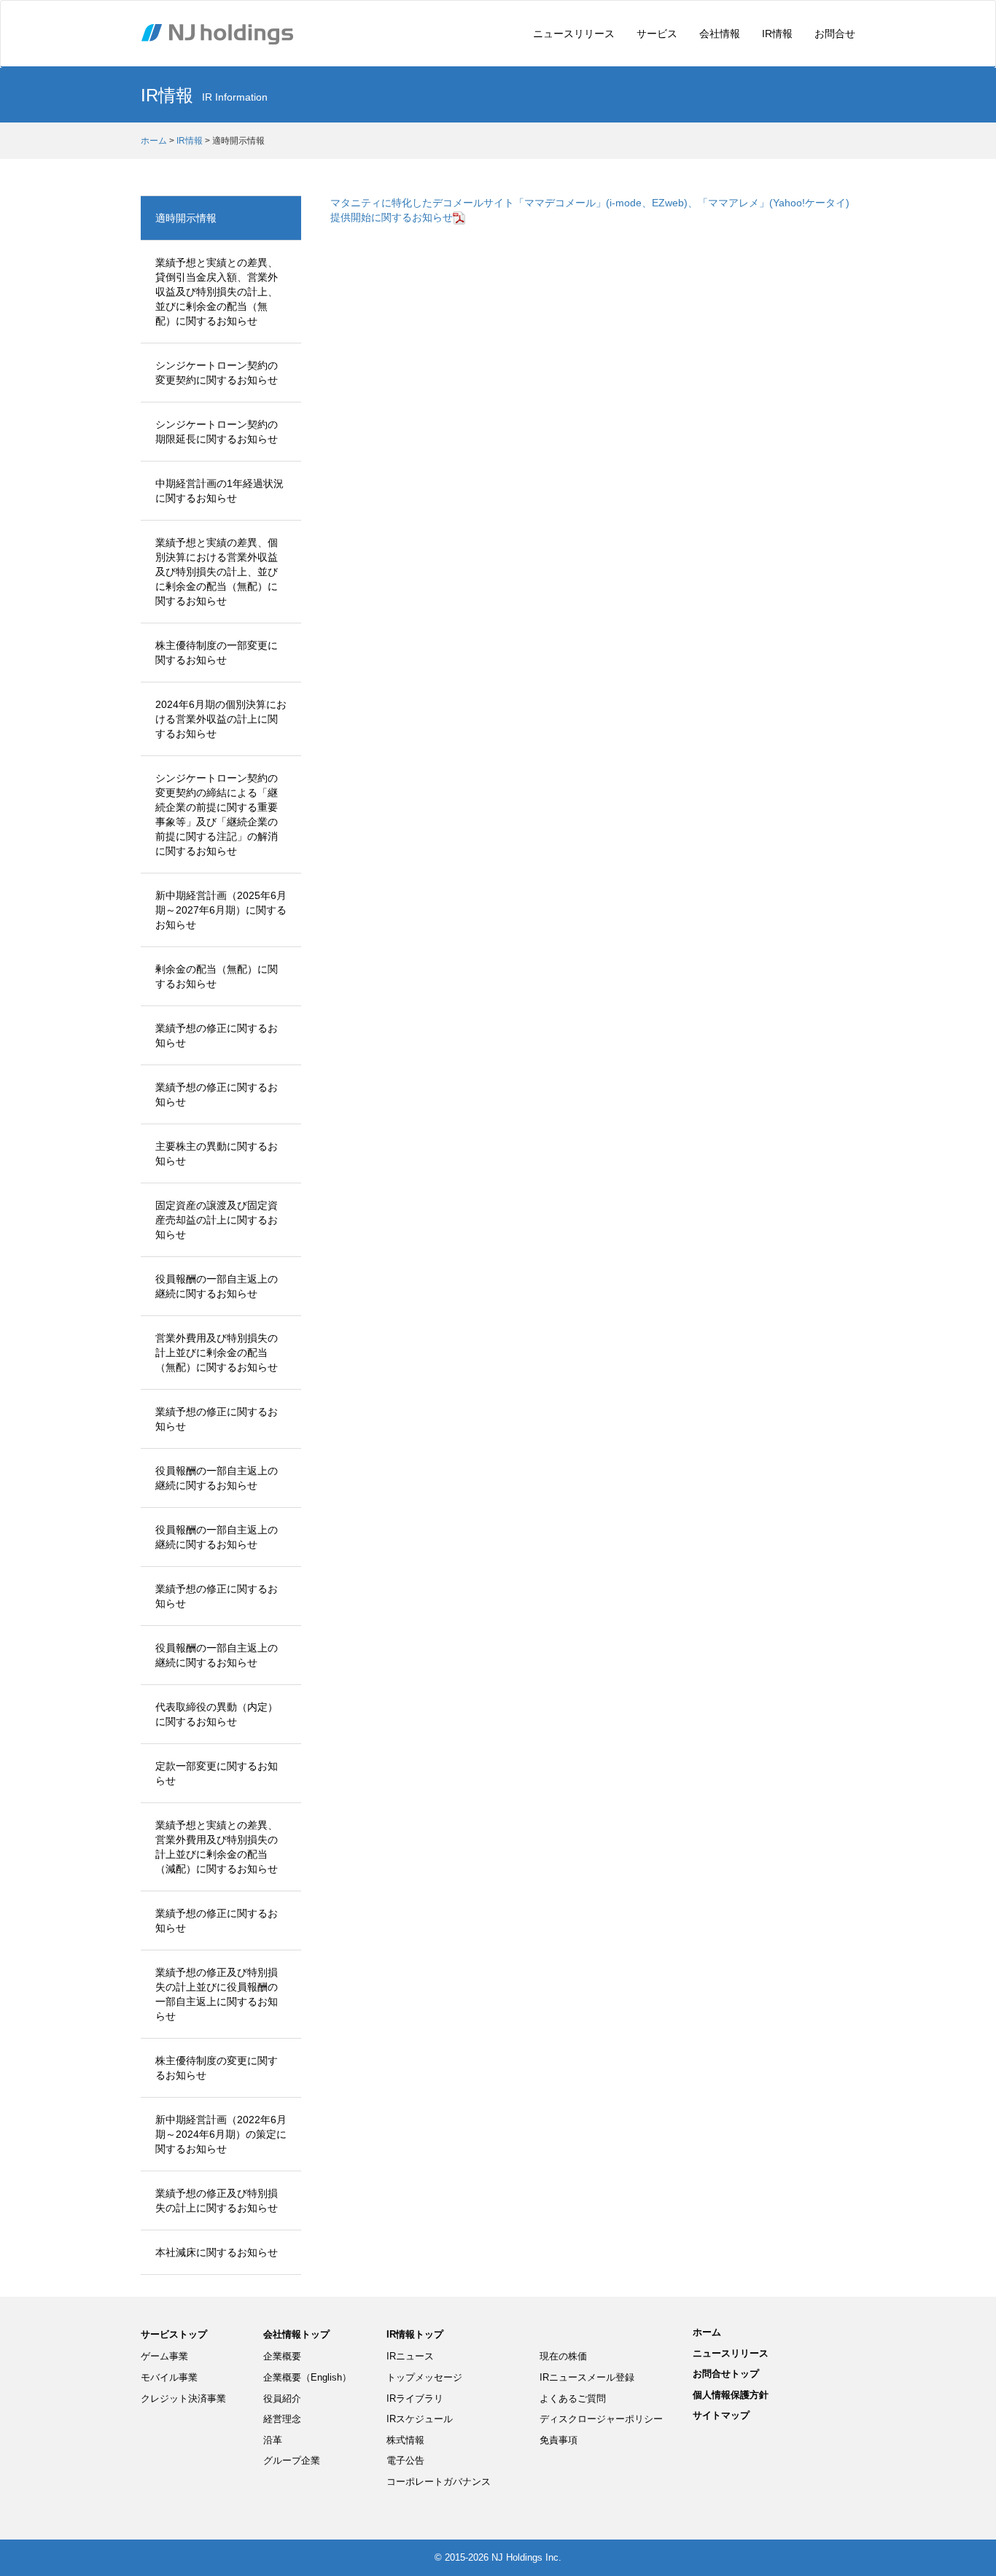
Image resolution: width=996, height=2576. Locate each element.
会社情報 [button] (720, 34)
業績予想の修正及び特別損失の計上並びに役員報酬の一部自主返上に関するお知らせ (217, 1994)
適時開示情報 (186, 218)
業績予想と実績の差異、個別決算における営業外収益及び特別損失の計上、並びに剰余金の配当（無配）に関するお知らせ (217, 572)
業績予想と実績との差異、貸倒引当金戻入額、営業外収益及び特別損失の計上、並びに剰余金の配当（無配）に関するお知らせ (217, 292)
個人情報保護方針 (731, 2395)
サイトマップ (721, 2415)
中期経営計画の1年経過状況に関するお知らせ (219, 491)
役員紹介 (282, 2398)
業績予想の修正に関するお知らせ (217, 1035)
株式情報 (405, 2440)
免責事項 (559, 2440)
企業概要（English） (307, 2377)
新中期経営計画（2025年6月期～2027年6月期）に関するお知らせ (221, 910)
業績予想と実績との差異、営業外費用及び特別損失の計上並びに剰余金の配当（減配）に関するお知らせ (217, 1847)
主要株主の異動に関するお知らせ (217, 1153)
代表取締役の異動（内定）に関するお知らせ (217, 1714)
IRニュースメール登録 (587, 2377)
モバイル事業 (169, 2377)
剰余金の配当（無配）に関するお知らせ (217, 976)
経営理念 (282, 2419)
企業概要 (282, 2356)
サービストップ (174, 2334)
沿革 (273, 2440)
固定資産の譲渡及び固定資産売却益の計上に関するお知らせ (217, 1220)
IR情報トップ (415, 2334)
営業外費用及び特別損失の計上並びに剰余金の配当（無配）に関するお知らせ (217, 1353)
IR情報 (190, 141)
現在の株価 (563, 2356)
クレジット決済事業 (183, 2398)
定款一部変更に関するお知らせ (217, 1773)
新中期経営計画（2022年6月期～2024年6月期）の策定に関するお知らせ (221, 2134)
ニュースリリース (574, 34)
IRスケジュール (420, 2419)
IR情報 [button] (777, 34)
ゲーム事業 (164, 2356)
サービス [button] (657, 34)
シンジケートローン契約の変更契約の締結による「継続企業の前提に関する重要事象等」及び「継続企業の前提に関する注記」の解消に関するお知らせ (217, 814)
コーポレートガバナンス (439, 2482)
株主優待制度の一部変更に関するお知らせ (217, 653)
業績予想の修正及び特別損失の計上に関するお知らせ (217, 2201)
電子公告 (405, 2460)
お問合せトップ (726, 2374)
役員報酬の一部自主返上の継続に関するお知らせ (217, 1286)
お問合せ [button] (835, 34)
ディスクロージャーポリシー (601, 2419)
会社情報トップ (296, 2334)
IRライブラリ (415, 2398)
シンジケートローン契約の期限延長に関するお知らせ (217, 432)
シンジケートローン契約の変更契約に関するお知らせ (217, 373)
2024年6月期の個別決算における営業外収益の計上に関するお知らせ (221, 719)
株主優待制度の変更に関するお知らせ (217, 2068)
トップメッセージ (424, 2377)
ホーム (154, 141)
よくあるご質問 (573, 2398)
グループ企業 (292, 2460)
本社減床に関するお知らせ (217, 2252)
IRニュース (410, 2356)
